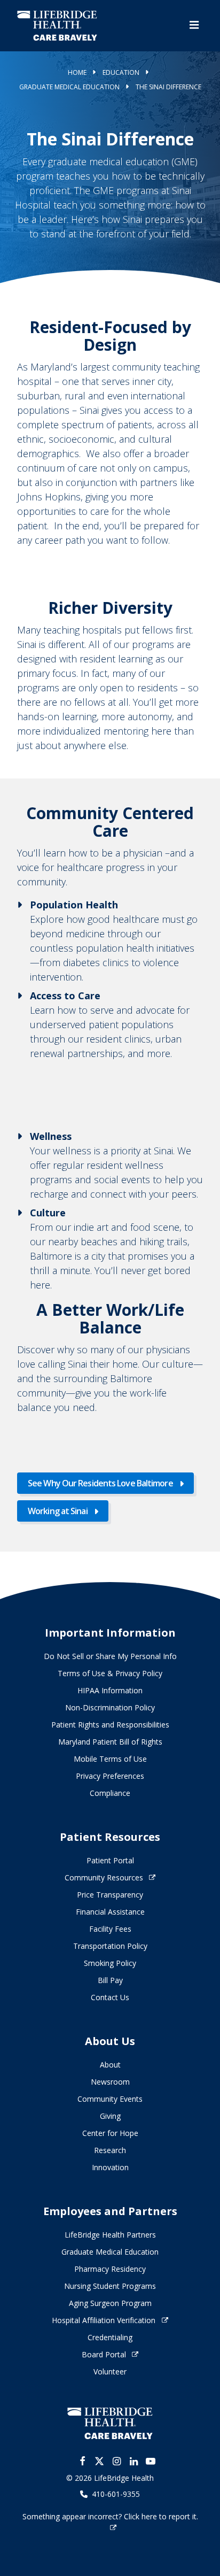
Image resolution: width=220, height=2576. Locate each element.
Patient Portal (110, 1860)
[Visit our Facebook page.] (82, 2461)
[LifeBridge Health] (110, 2423)
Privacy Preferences (110, 1776)
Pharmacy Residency (110, 2269)
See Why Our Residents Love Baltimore (100, 1483)
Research (110, 2150)
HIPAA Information (110, 1690)
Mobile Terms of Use (110, 1759)
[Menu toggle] (194, 25)
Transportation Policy (110, 1946)
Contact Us (110, 1997)
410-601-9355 (116, 2494)
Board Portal (104, 2354)
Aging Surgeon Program (110, 2303)
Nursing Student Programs (110, 2286)
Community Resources (104, 1877)
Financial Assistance (110, 1912)
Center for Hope (110, 2133)
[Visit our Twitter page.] (99, 2461)
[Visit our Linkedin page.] (133, 2461)
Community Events (110, 2099)
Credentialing (110, 2337)
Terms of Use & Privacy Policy (110, 1673)
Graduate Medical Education (69, 87)
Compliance (110, 1793)
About (110, 2065)
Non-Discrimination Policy (110, 1707)
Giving (110, 2116)
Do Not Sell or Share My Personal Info (110, 1656)
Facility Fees (110, 1929)
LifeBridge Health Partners (110, 2235)
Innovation (110, 2167)
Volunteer (110, 2371)
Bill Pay (110, 1980)
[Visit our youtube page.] (151, 2461)
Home (77, 72)
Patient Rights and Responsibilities (110, 1725)
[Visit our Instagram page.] (116, 2461)
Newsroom (110, 2082)
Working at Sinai (58, 1511)
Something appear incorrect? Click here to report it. (110, 2516)
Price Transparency (110, 1895)
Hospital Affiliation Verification (104, 2320)
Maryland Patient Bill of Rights (110, 1742)
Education (121, 72)
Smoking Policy (110, 1963)
